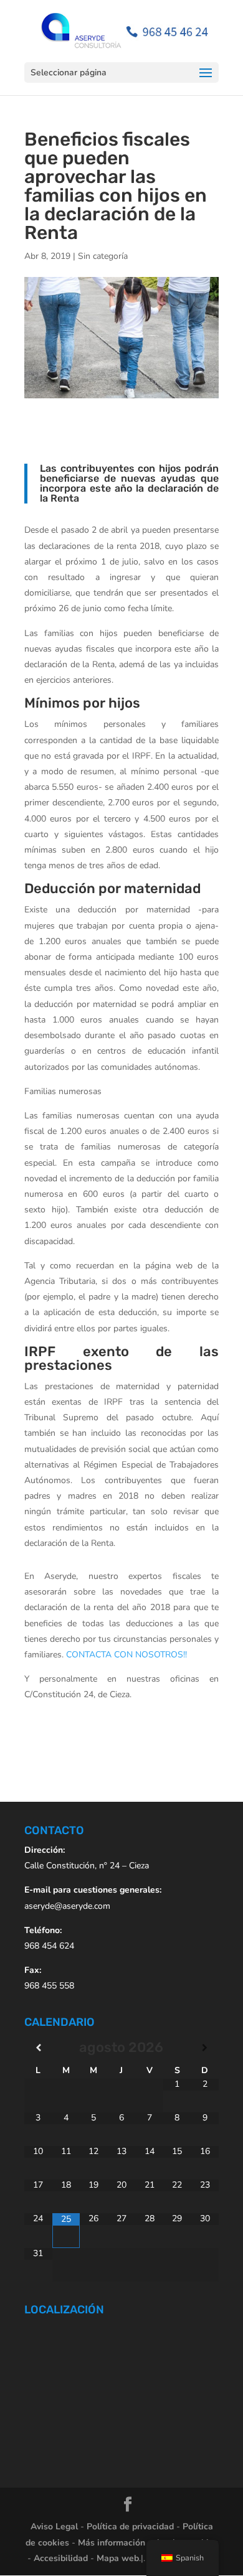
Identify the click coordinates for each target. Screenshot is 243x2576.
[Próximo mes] (205, 2048)
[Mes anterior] (38, 2048)
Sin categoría (103, 256)
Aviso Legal (54, 2527)
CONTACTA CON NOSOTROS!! (128, 1655)
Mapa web (118, 2558)
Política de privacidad (130, 2527)
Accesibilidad (61, 2558)
